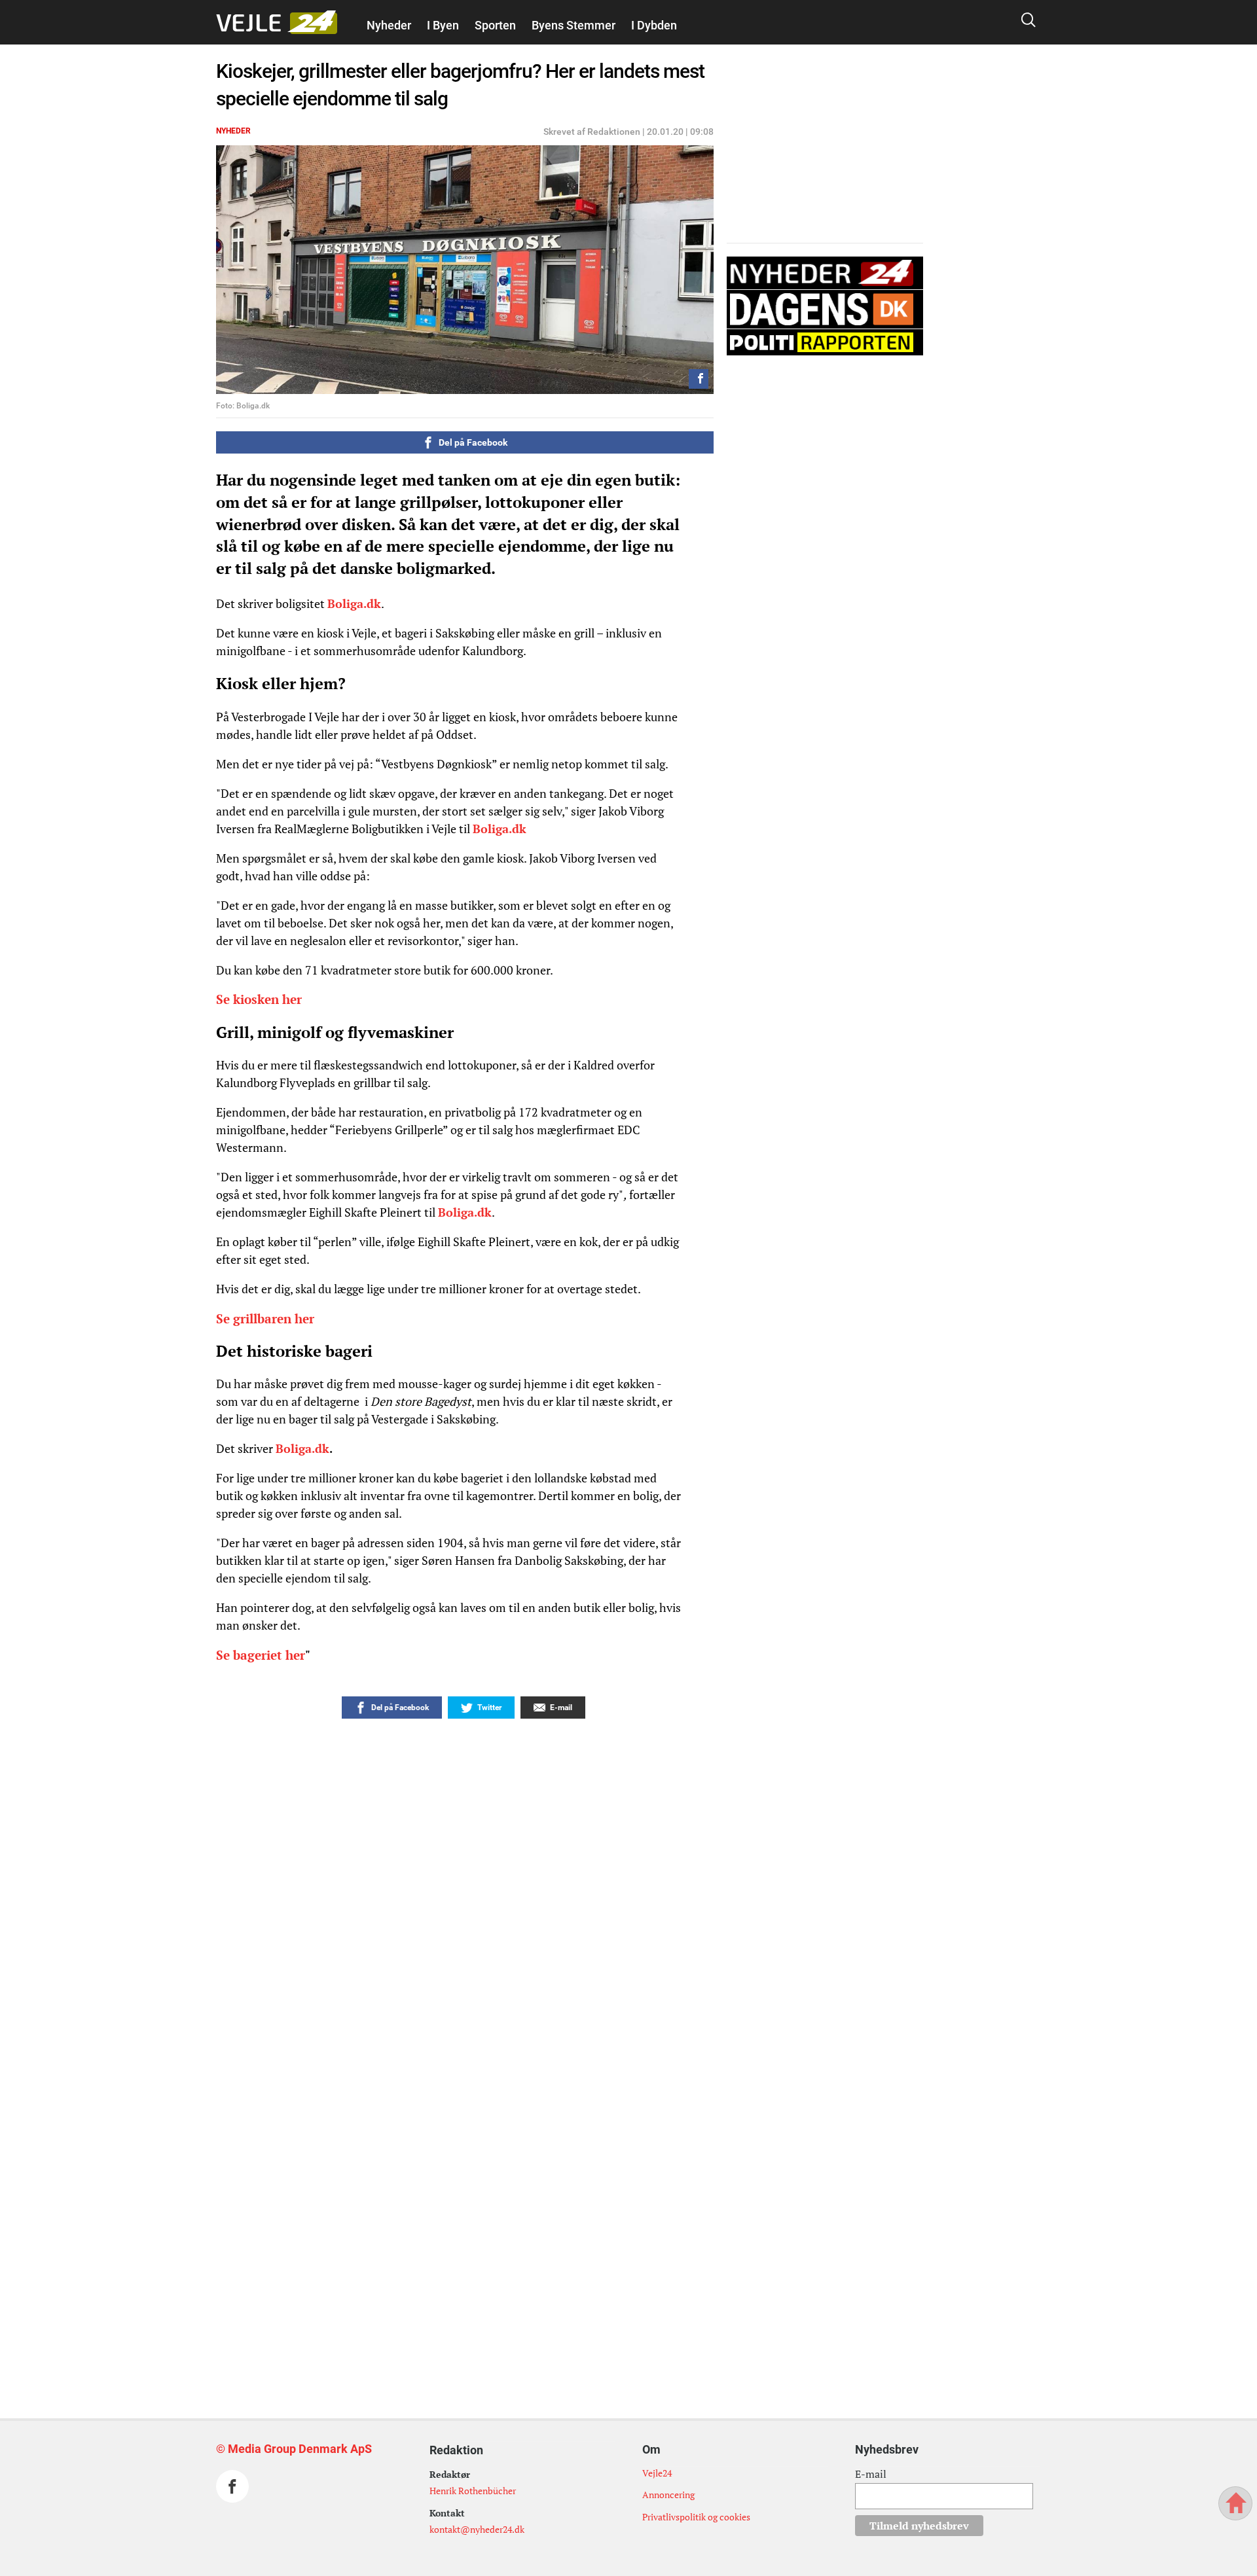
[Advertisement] (435, 2115)
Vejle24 (657, 2473)
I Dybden (654, 25)
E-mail (871, 2474)
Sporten (495, 25)
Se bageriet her (261, 1655)
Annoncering (668, 2495)
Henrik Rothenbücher (473, 2491)
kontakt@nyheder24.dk (477, 2529)
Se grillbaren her (265, 1319)
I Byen (443, 25)
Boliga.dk (354, 603)
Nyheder (389, 25)
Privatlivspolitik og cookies (696, 2517)
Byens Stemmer (574, 25)
